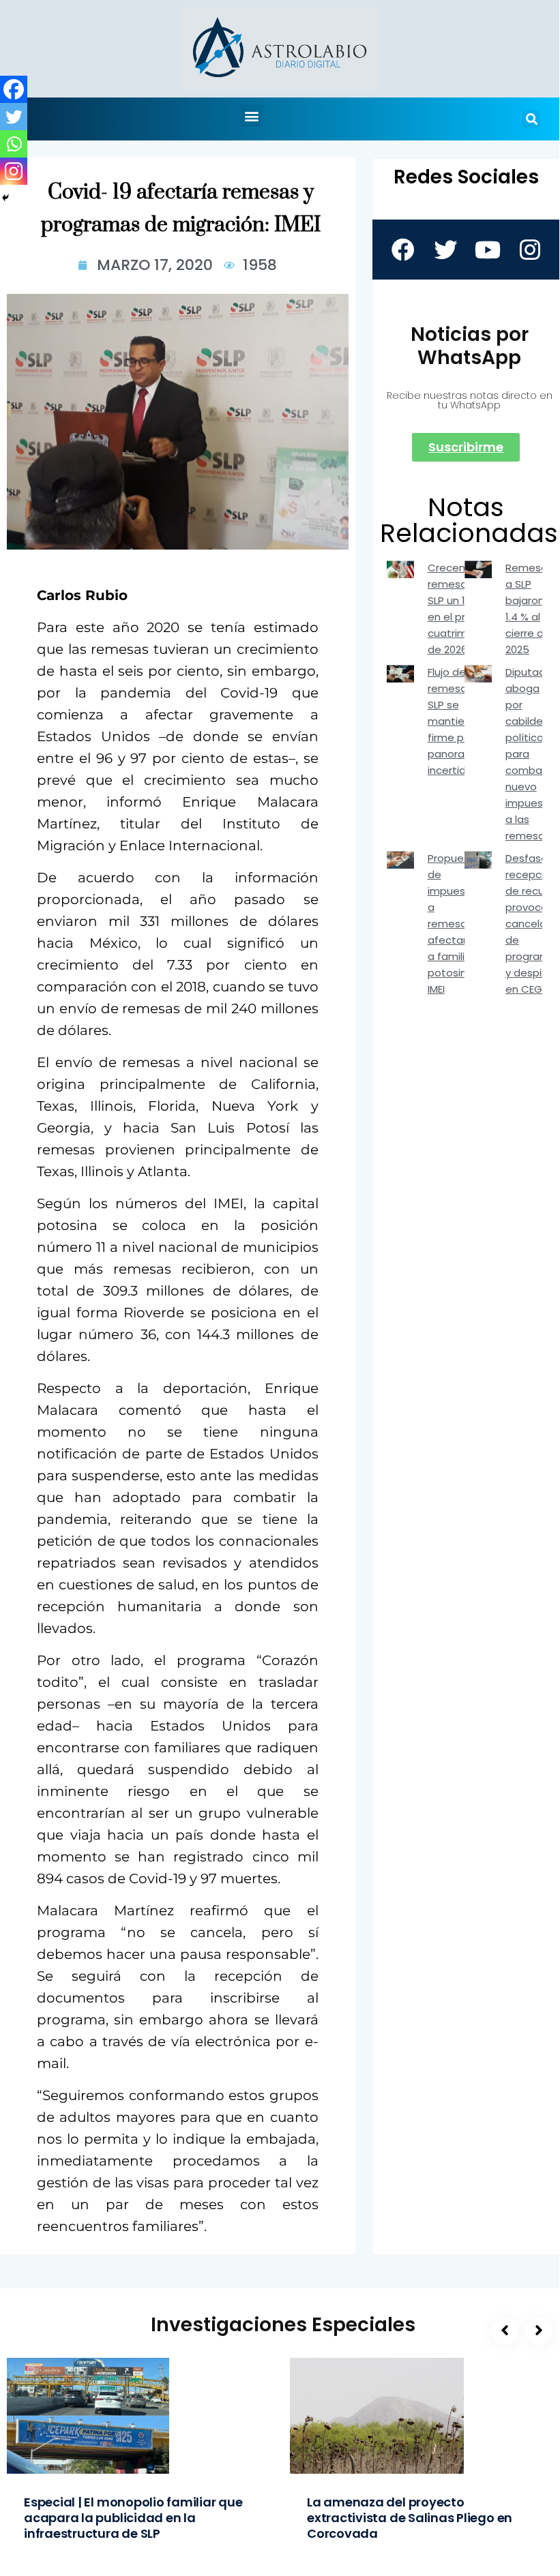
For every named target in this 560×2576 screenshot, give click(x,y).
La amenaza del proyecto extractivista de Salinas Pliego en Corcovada (410, 2518)
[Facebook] (14, 89)
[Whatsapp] (14, 144)
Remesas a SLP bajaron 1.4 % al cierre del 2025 (529, 609)
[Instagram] (14, 171)
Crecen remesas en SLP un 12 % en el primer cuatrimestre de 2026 (461, 609)
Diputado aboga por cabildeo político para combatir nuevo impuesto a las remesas (530, 754)
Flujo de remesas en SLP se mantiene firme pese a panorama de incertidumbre (463, 721)
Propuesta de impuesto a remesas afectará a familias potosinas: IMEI (454, 924)
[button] (252, 116)
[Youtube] (487, 250)
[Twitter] (14, 117)
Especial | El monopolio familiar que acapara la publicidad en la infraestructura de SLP (133, 2518)
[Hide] (5, 198)
